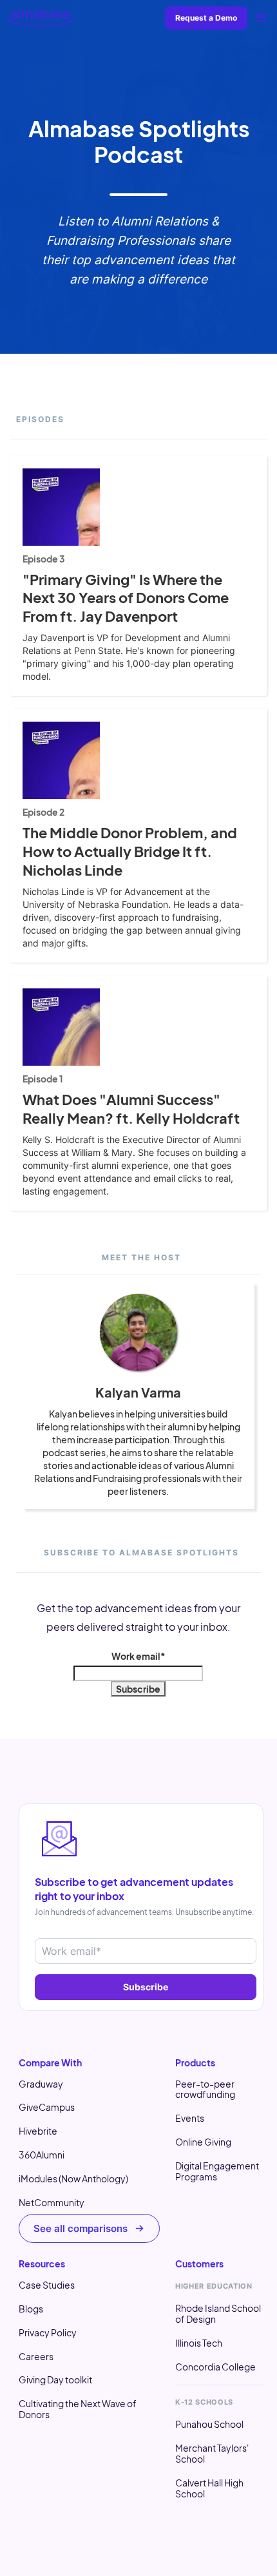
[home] (41, 18)
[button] (262, 18)
